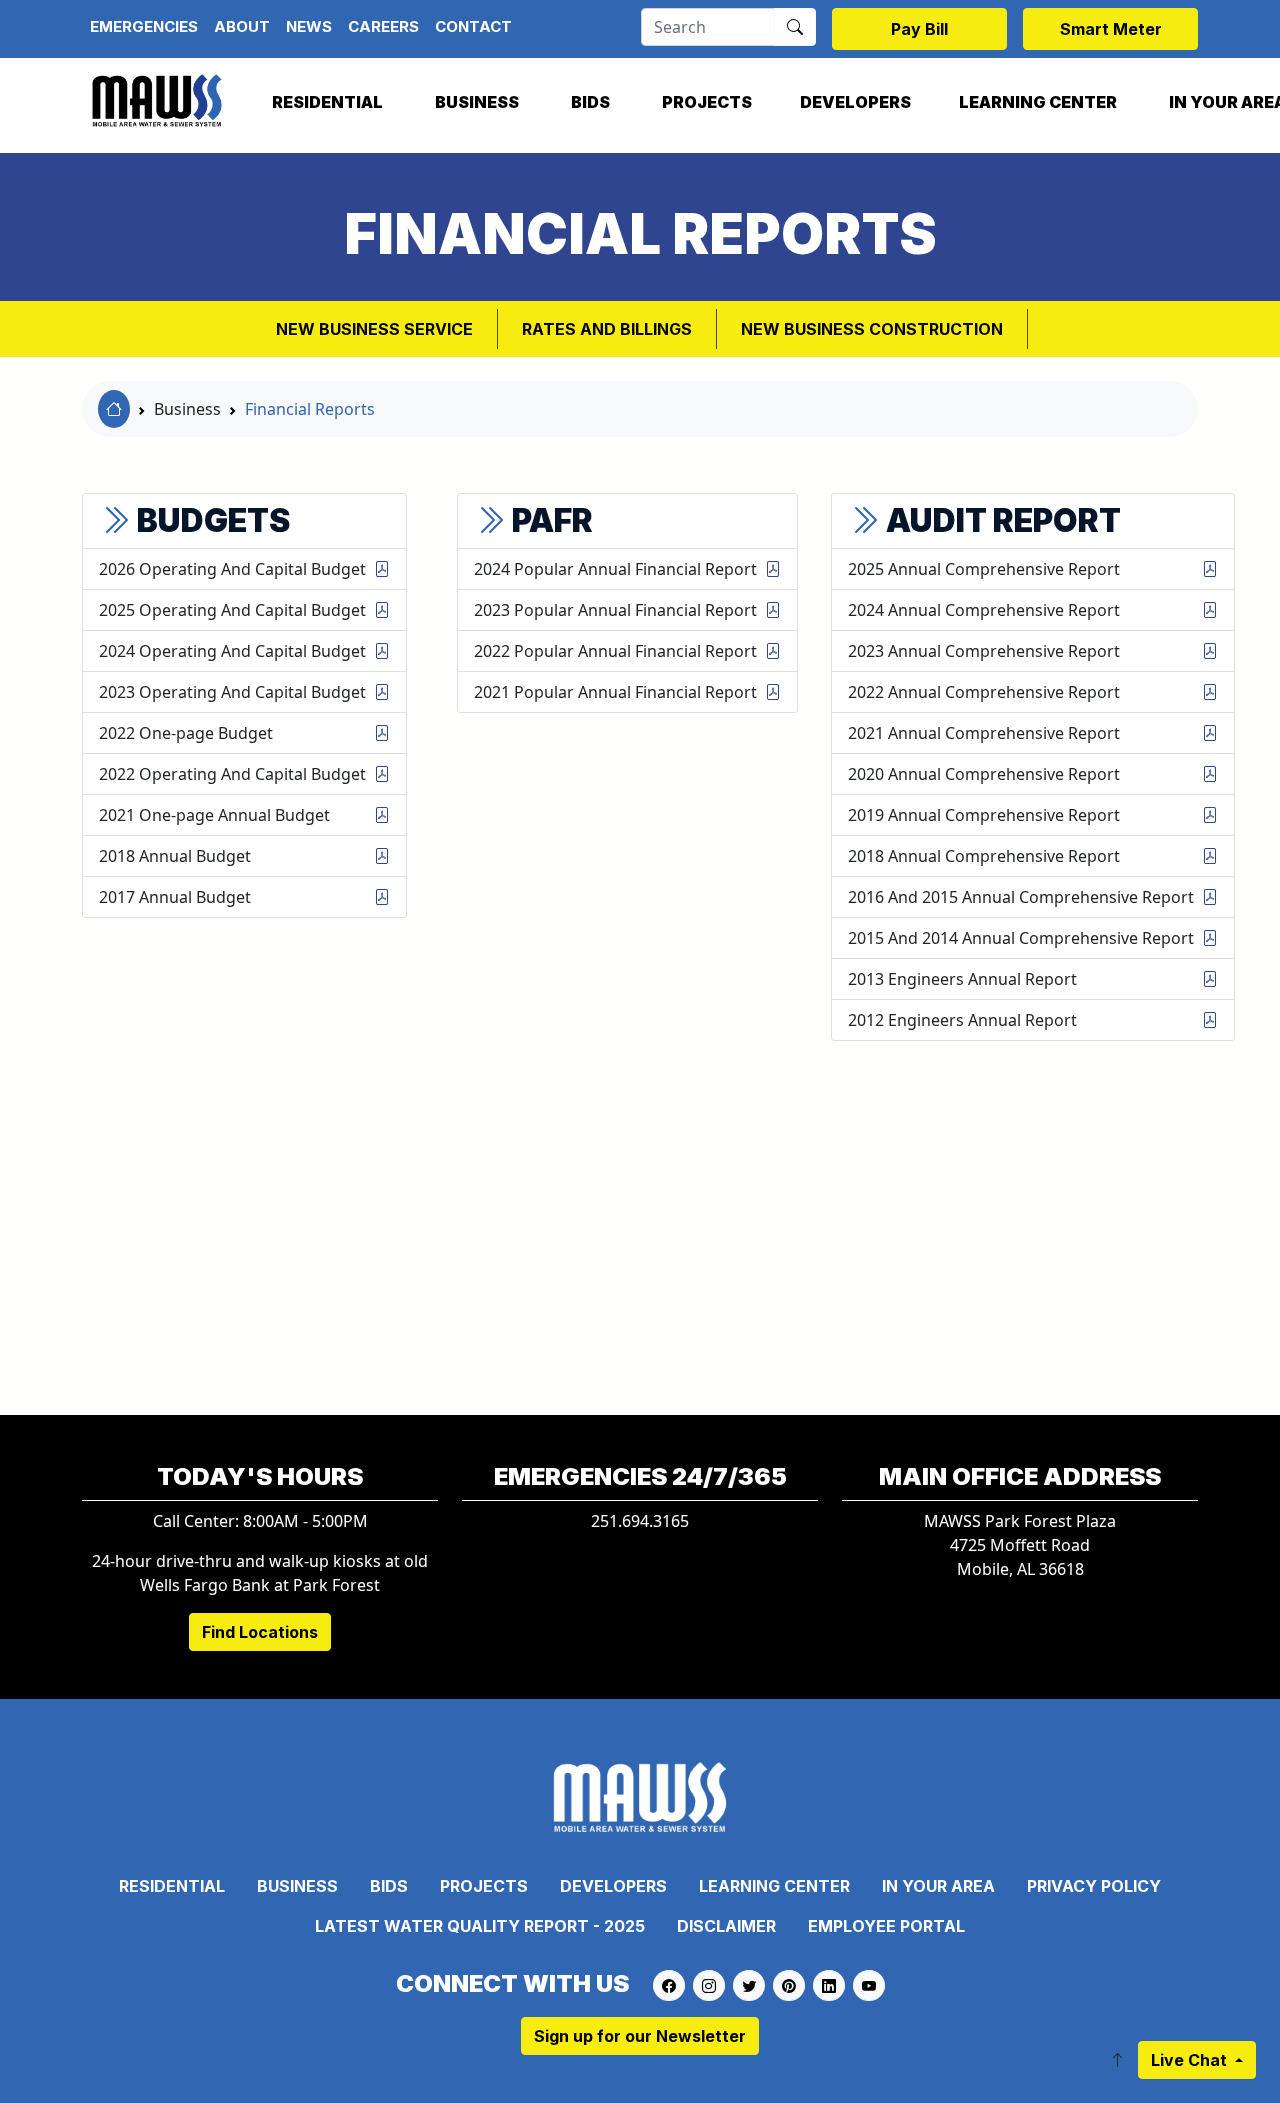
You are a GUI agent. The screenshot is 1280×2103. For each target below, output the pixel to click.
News (309, 26)
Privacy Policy (1094, 1886)
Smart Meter (1111, 29)
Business (477, 102)
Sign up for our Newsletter (640, 2036)
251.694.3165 (640, 1521)
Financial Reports (310, 409)
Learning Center (1038, 102)
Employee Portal (886, 1926)
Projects (707, 102)
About (242, 26)
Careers (383, 26)
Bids (590, 102)
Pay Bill (919, 29)
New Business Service (374, 329)
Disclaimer (726, 1926)
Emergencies (144, 26)
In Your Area (938, 1886)
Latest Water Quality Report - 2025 (480, 1926)
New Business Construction (872, 329)
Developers (855, 102)
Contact (473, 26)
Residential (327, 102)
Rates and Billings (607, 329)
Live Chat (1191, 2060)
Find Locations (260, 1632)
